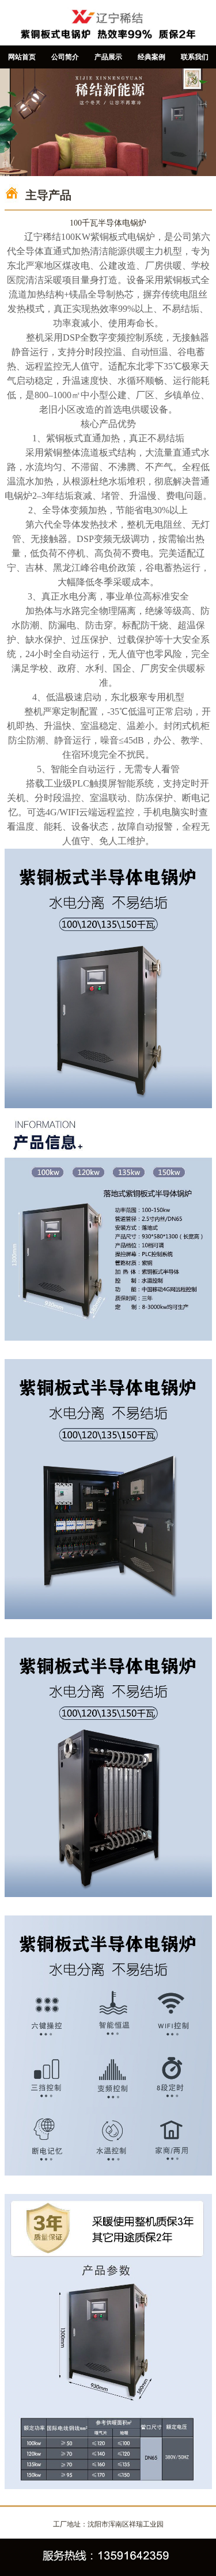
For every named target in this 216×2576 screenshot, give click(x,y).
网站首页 (22, 57)
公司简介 (65, 57)
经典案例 (151, 57)
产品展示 (108, 57)
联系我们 (195, 57)
